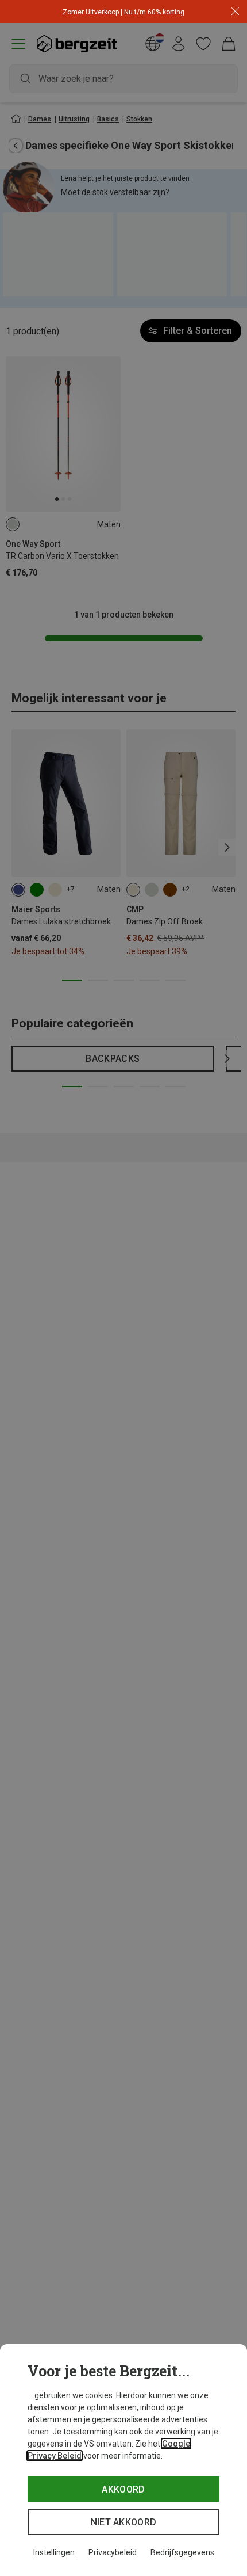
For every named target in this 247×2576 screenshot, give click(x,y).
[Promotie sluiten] (235, 12)
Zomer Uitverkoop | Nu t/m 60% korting (123, 12)
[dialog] (123, 2460)
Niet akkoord (124, 2522)
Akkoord (123, 2489)
